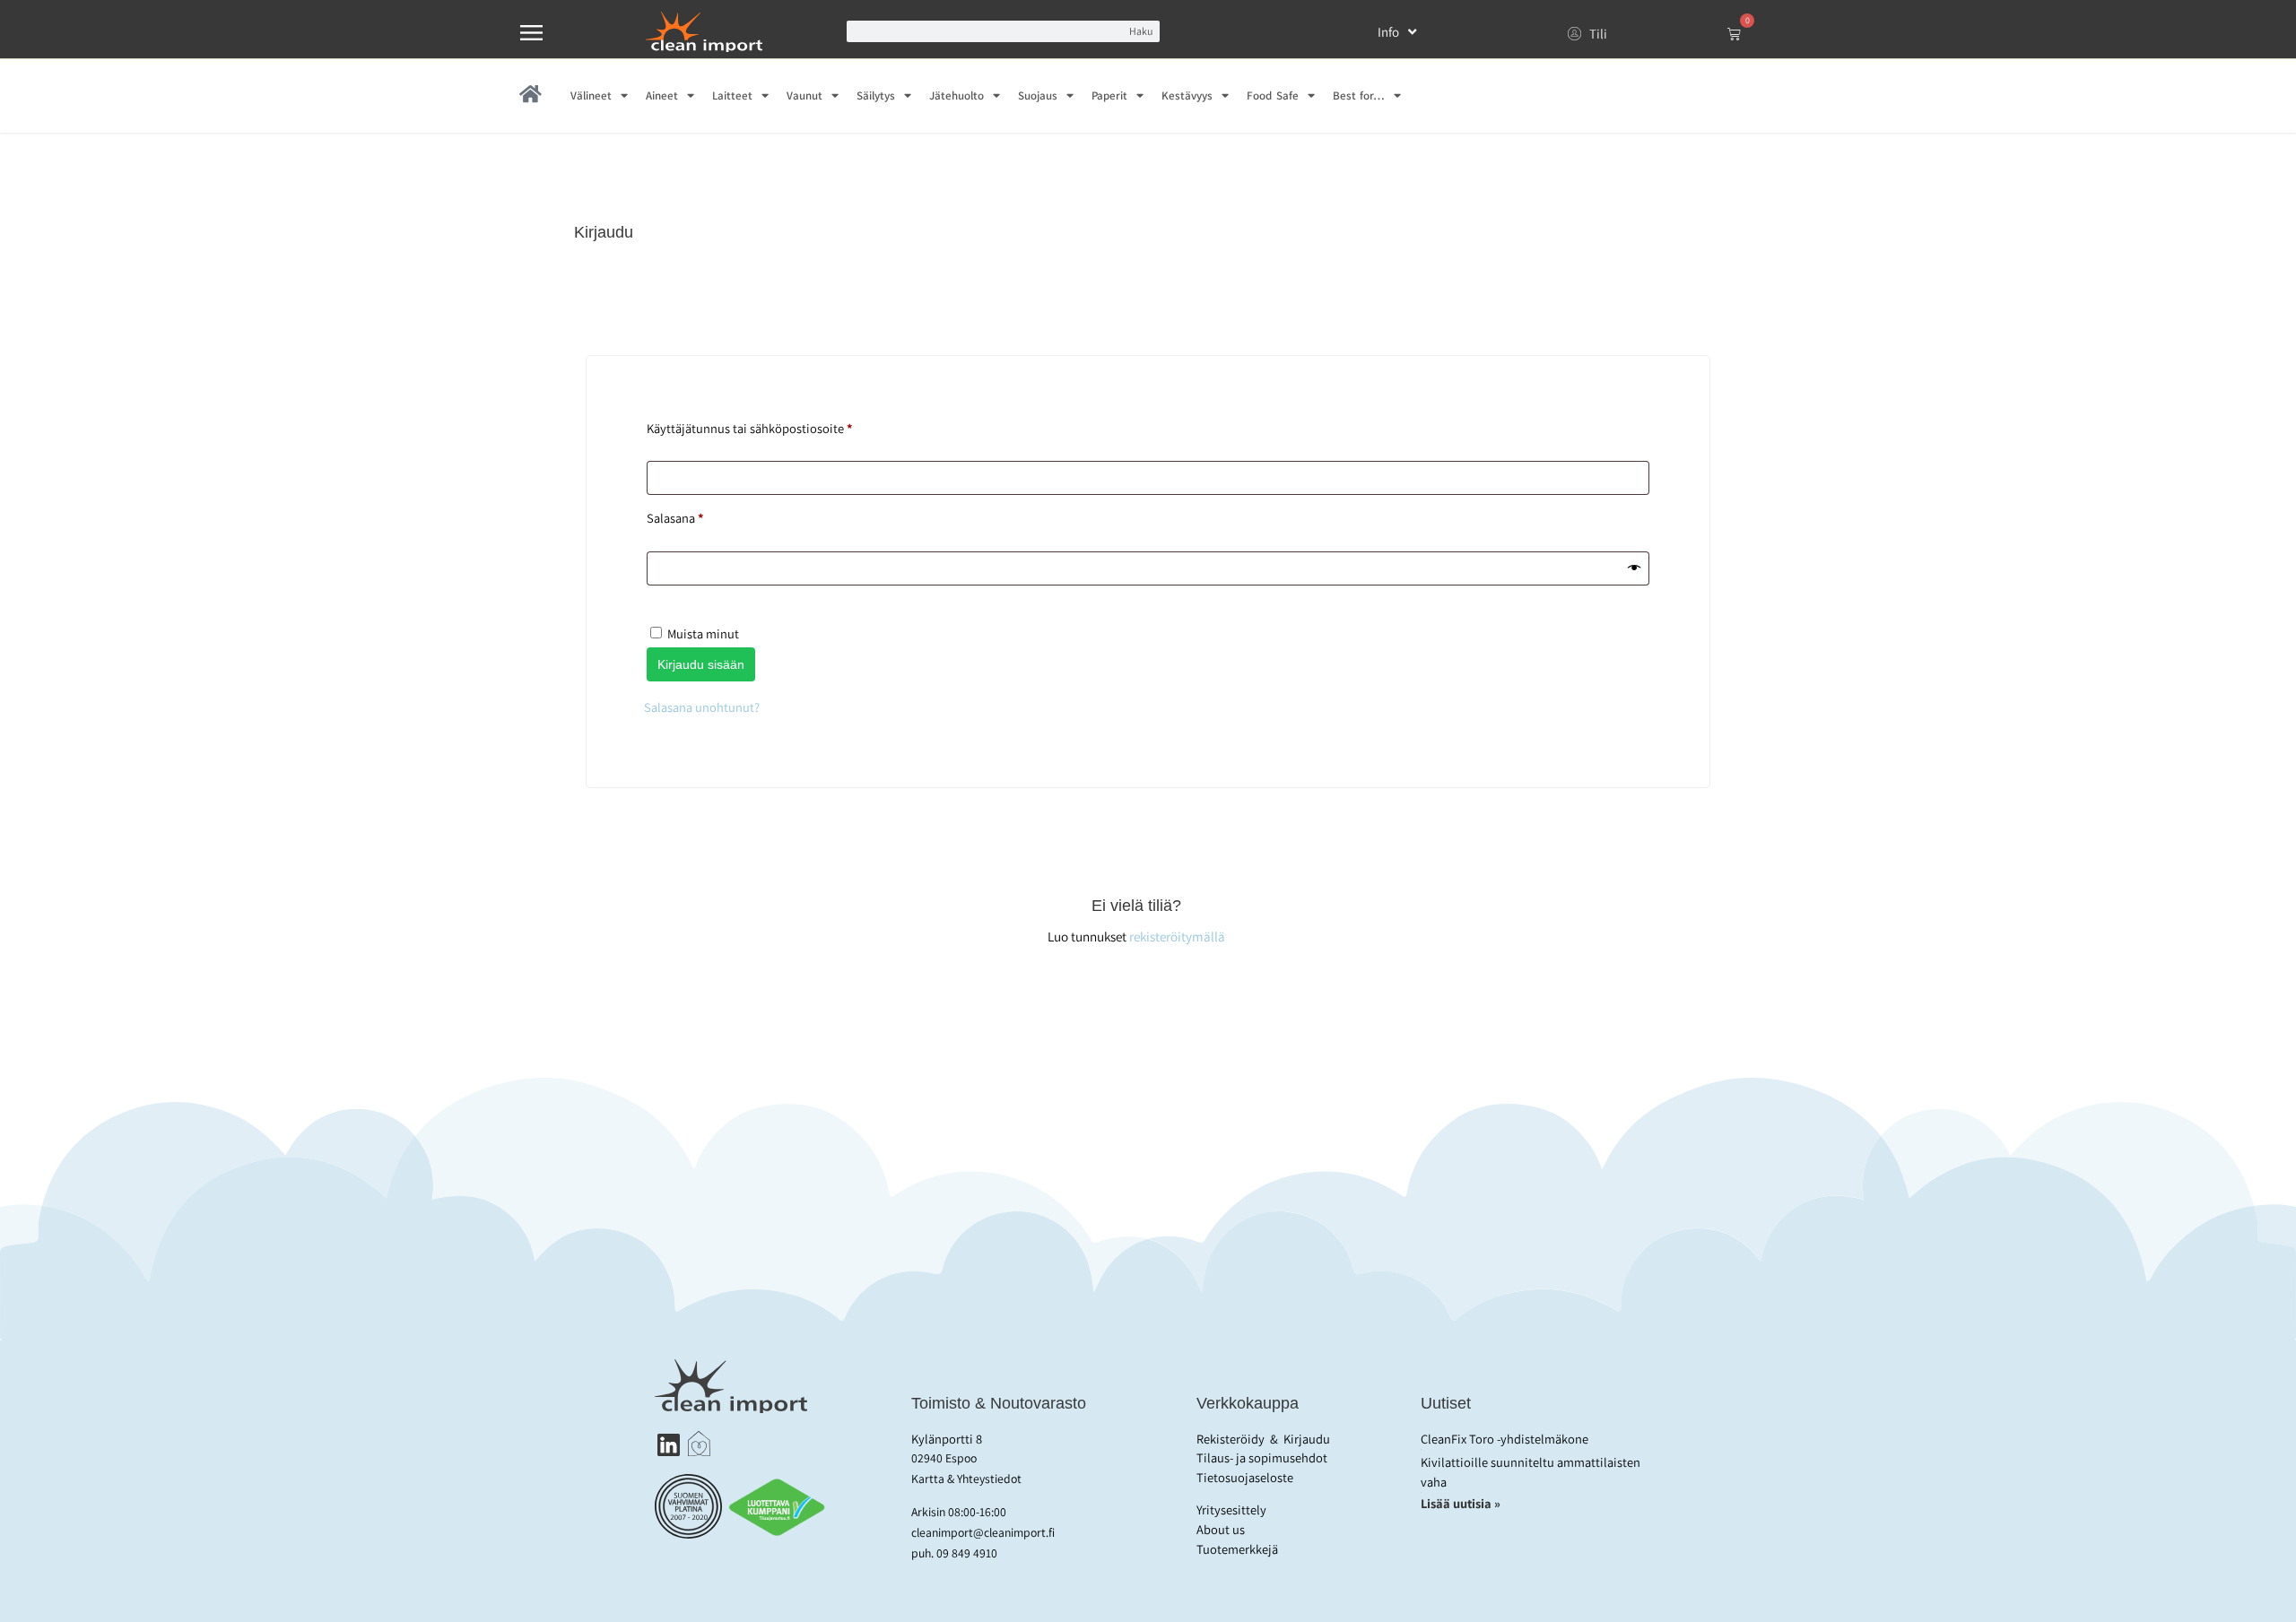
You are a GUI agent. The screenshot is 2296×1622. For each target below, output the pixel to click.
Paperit (1109, 95)
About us (1221, 1529)
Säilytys (876, 95)
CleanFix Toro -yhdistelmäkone (1505, 1439)
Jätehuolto (957, 95)
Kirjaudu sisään (701, 664)
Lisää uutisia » (1462, 1503)
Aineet (662, 95)
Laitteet (732, 95)
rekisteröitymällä (1177, 936)
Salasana (702, 516)
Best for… (1359, 95)
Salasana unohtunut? (702, 707)
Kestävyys (1187, 95)
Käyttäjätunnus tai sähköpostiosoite (776, 426)
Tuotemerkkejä (1237, 1549)
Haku (1141, 31)
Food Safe (1272, 95)
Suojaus (1038, 95)
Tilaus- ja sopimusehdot (1262, 1457)
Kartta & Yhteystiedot (966, 1479)
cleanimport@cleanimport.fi (983, 1532)
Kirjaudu (1307, 1439)
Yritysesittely (1231, 1509)
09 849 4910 (967, 1553)
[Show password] (1634, 568)
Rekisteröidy (1231, 1439)
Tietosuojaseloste (1245, 1477)
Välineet (591, 95)
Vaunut (804, 95)
